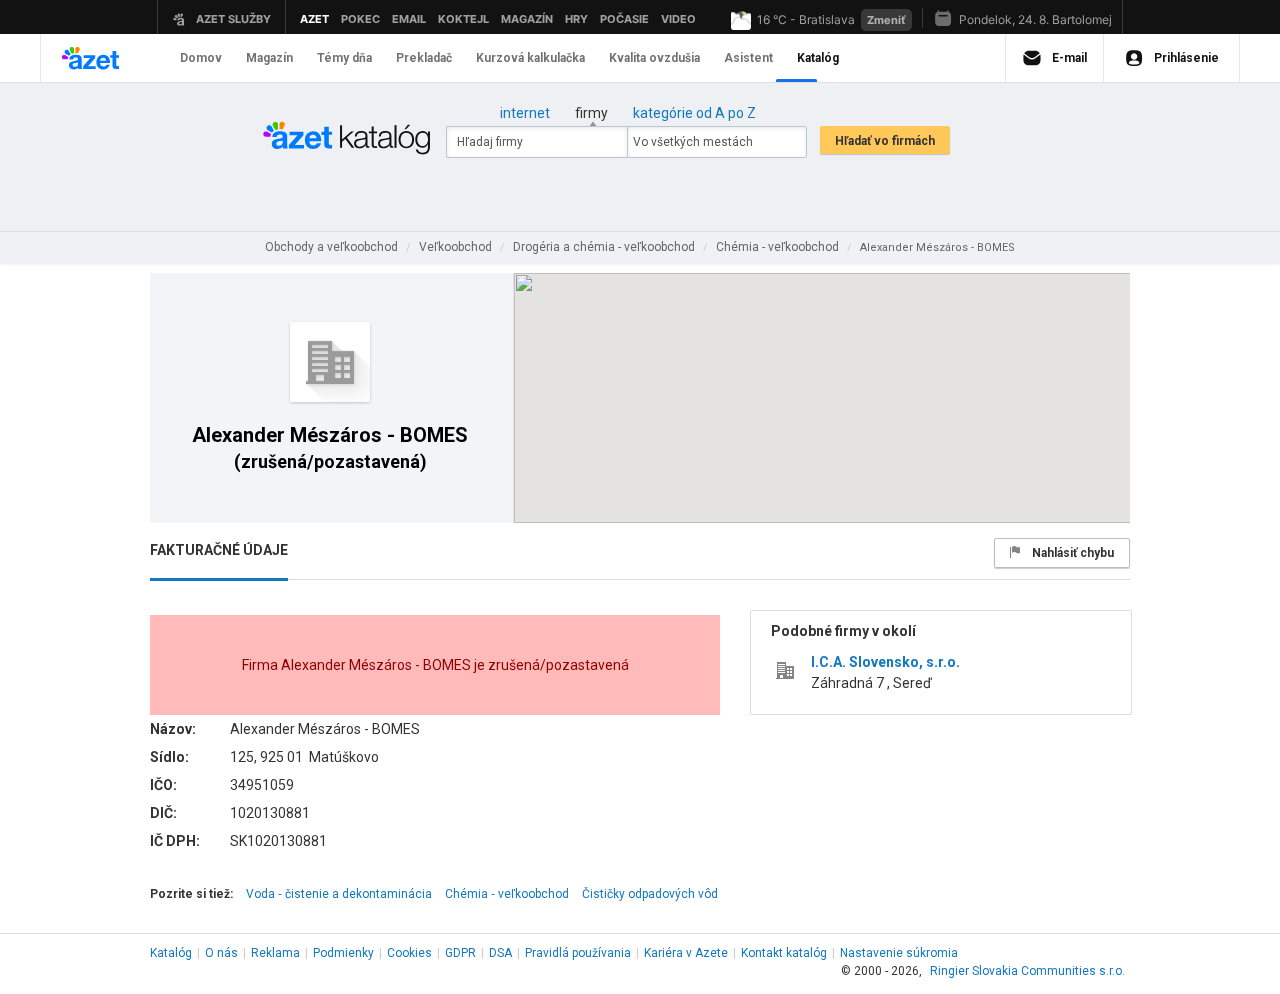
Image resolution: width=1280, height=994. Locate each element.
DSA (500, 953)
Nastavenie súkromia (899, 953)
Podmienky (343, 953)
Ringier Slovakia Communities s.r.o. (1027, 971)
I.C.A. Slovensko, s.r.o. (885, 662)
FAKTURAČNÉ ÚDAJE (219, 550)
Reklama (275, 953)
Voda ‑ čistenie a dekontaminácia (339, 894)
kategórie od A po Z (694, 113)
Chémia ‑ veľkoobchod (507, 894)
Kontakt (784, 953)
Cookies (409, 953)
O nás (221, 953)
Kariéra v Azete (686, 953)
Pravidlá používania (578, 953)
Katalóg (171, 953)
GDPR (460, 953)
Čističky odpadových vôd (650, 894)
